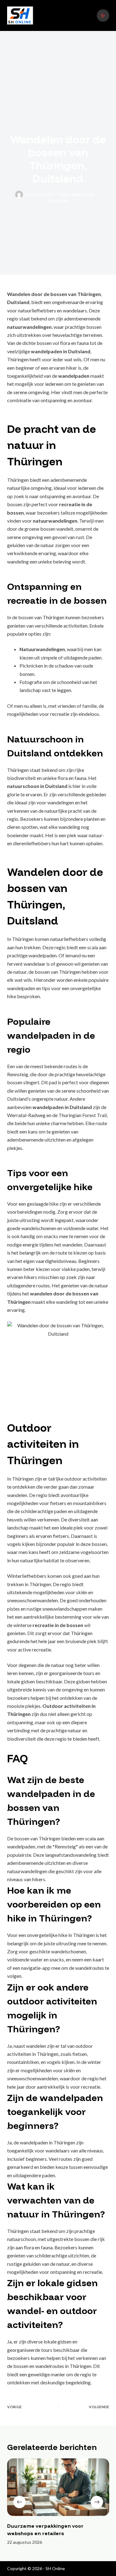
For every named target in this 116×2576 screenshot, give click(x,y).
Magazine (58, 201)
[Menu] (103, 15)
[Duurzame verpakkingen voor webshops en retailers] (58, 2487)
